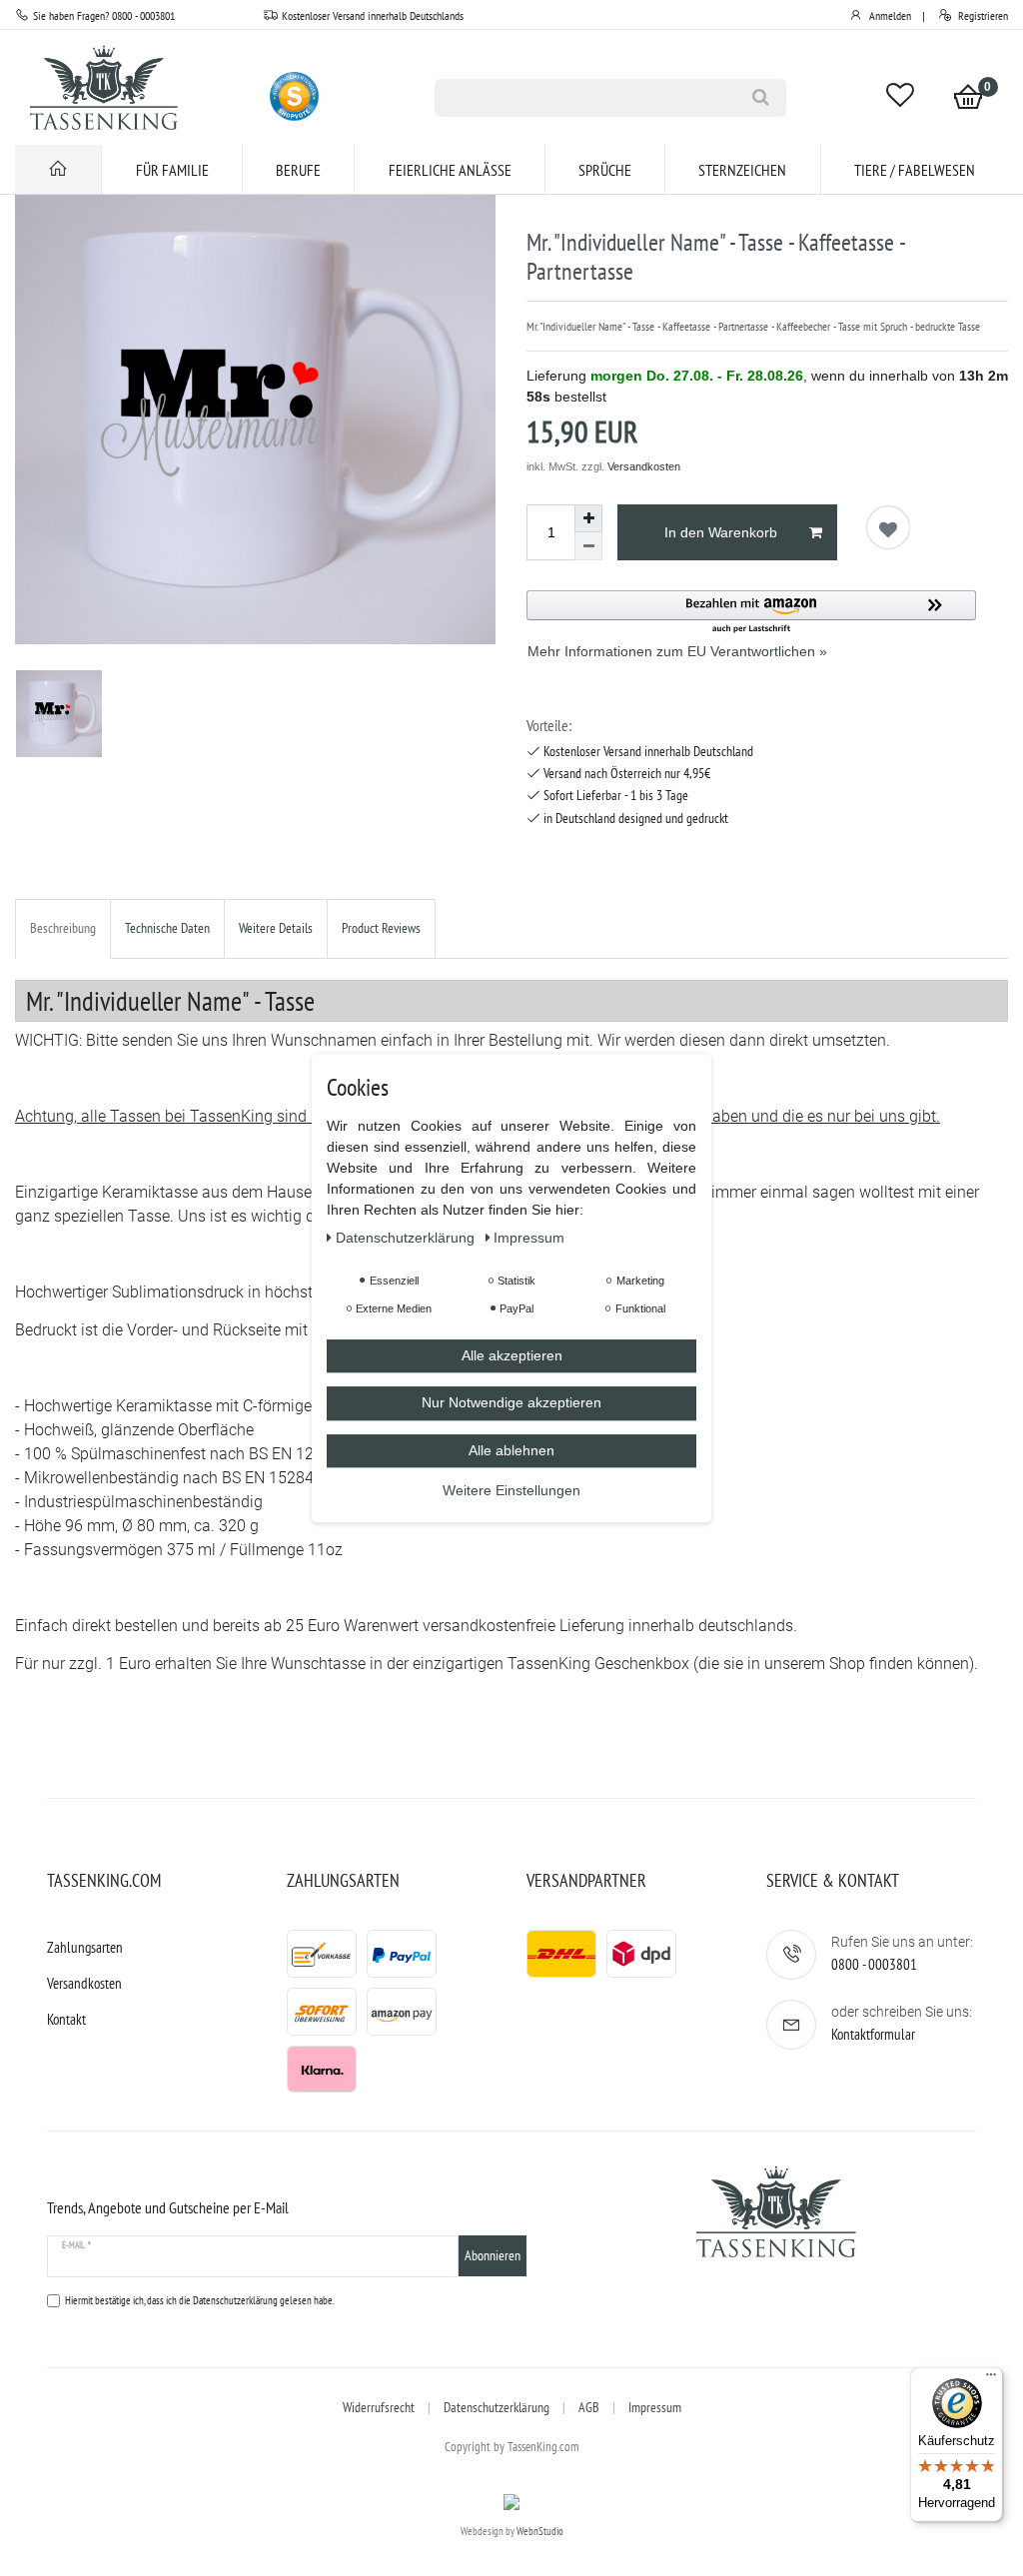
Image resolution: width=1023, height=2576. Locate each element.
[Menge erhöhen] (588, 518)
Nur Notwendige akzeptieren (511, 1402)
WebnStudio (540, 2531)
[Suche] (760, 98)
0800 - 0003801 (874, 1964)
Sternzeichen (742, 170)
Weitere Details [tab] (276, 928)
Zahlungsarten (85, 1947)
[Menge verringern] (588, 546)
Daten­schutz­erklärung (407, 1238)
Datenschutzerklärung (497, 2407)
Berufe (298, 170)
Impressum (655, 2407)
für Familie (172, 170)
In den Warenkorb (721, 532)
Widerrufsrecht (379, 2407)
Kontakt (66, 2019)
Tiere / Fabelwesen (915, 170)
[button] (751, 613)
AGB (589, 2407)
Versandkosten (644, 466)
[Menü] (991, 2379)
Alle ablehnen (511, 1450)
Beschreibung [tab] (63, 928)
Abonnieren (493, 2255)
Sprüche (605, 170)
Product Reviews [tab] (381, 928)
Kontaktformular (873, 2034)
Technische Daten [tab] (167, 928)
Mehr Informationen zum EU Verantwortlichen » (677, 651)
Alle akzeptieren (512, 1355)
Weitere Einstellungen (511, 1490)
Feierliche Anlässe (450, 170)
